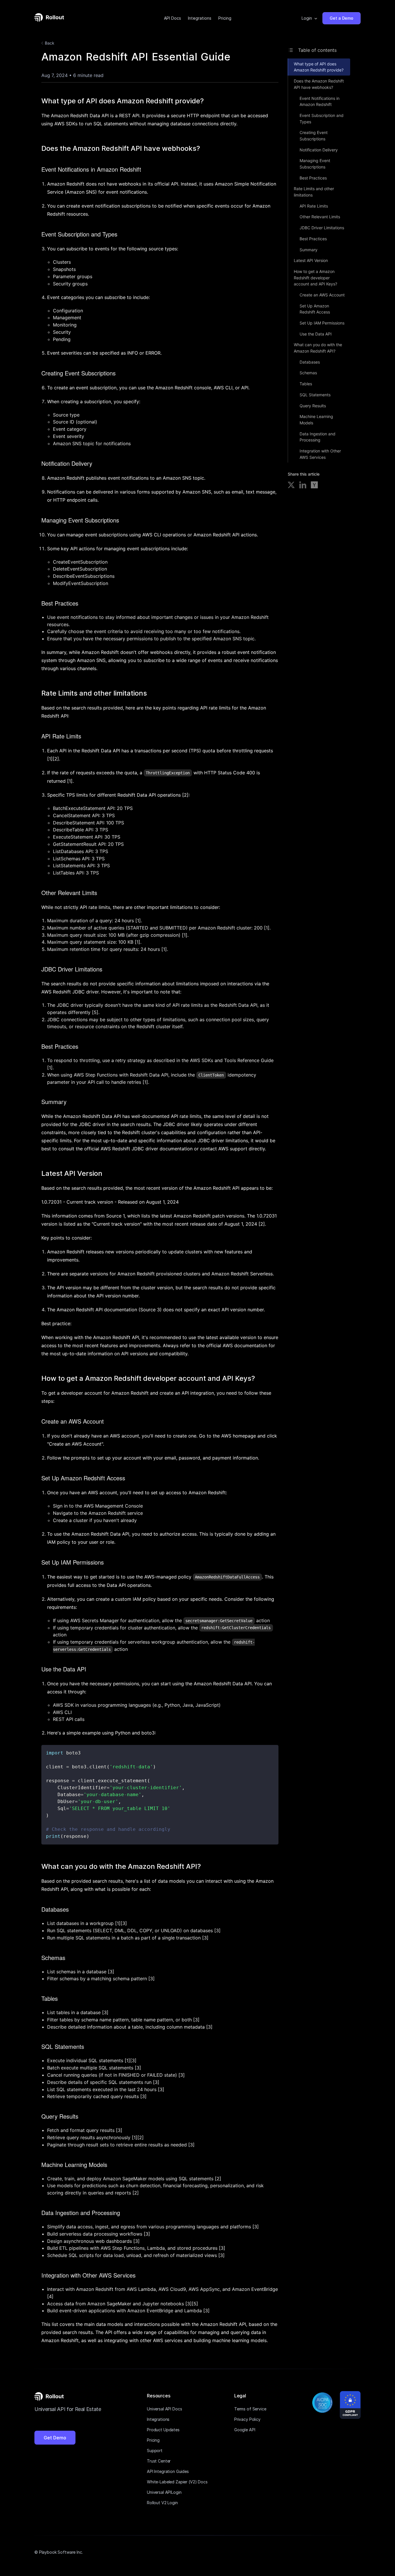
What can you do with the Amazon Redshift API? (318, 348)
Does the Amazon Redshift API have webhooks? (319, 84)
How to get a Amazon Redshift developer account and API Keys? (315, 278)
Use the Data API (316, 334)
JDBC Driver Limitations (322, 228)
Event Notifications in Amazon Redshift (320, 101)
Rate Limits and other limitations (314, 192)
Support (155, 2451)
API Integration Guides (168, 2471)
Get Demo (55, 2438)
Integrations (200, 18)
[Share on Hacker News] (314, 486)
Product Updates (163, 2430)
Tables (306, 384)
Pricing (225, 18)
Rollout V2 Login (162, 2503)
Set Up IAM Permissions (322, 323)
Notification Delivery (319, 150)
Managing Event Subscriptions (315, 164)
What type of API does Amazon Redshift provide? (319, 67)
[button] (310, 18)
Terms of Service (250, 2409)
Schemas (308, 373)
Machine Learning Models (316, 420)
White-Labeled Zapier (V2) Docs (177, 2482)
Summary (309, 250)
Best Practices (313, 178)
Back (50, 43)
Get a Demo (342, 18)
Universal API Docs (164, 2409)
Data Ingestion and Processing (318, 437)
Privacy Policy (247, 2419)
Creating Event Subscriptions (314, 136)
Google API (245, 2430)
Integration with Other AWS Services (320, 454)
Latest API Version (311, 260)
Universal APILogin (164, 2492)
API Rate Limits (314, 206)
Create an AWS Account (322, 295)
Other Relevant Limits (320, 217)
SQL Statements (315, 395)
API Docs (172, 18)
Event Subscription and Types (322, 119)
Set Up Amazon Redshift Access (315, 309)
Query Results (313, 406)
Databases (310, 362)
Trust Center (159, 2461)
